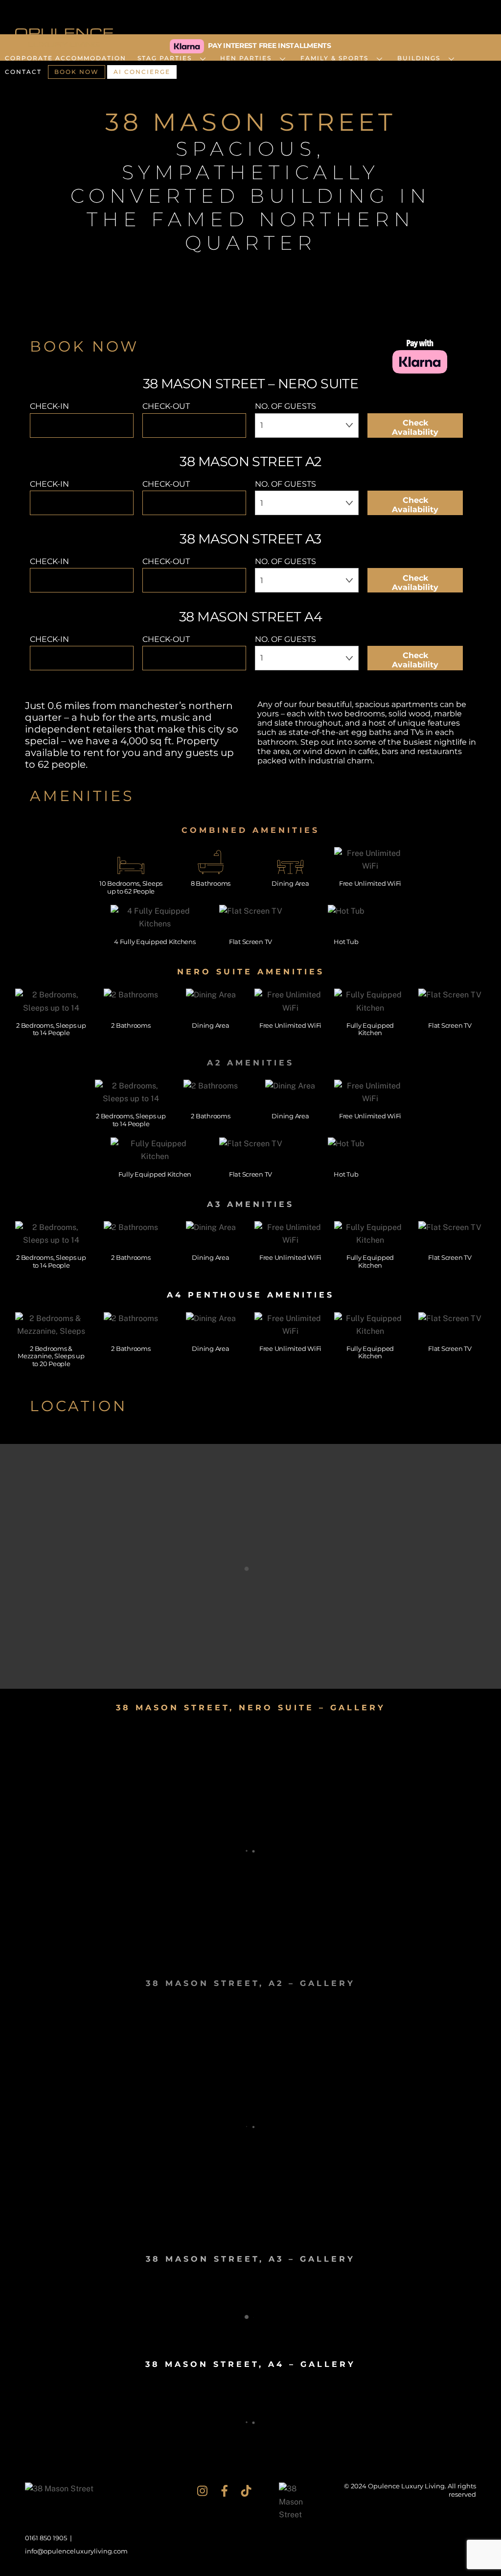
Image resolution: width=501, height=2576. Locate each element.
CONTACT (23, 72)
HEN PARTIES (246, 58)
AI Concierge (142, 72)
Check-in (49, 406)
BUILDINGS (419, 58)
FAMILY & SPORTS (334, 58)
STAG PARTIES (165, 58)
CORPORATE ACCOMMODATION (66, 58)
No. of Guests (285, 406)
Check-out (166, 406)
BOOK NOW (77, 72)
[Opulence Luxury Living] (64, 42)
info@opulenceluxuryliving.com (76, 2551)
